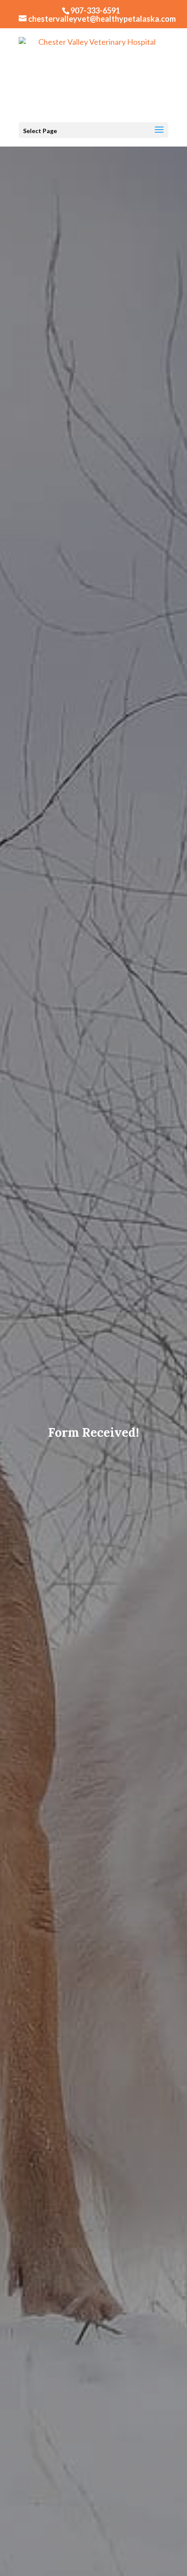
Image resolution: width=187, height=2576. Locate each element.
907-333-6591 (95, 10)
